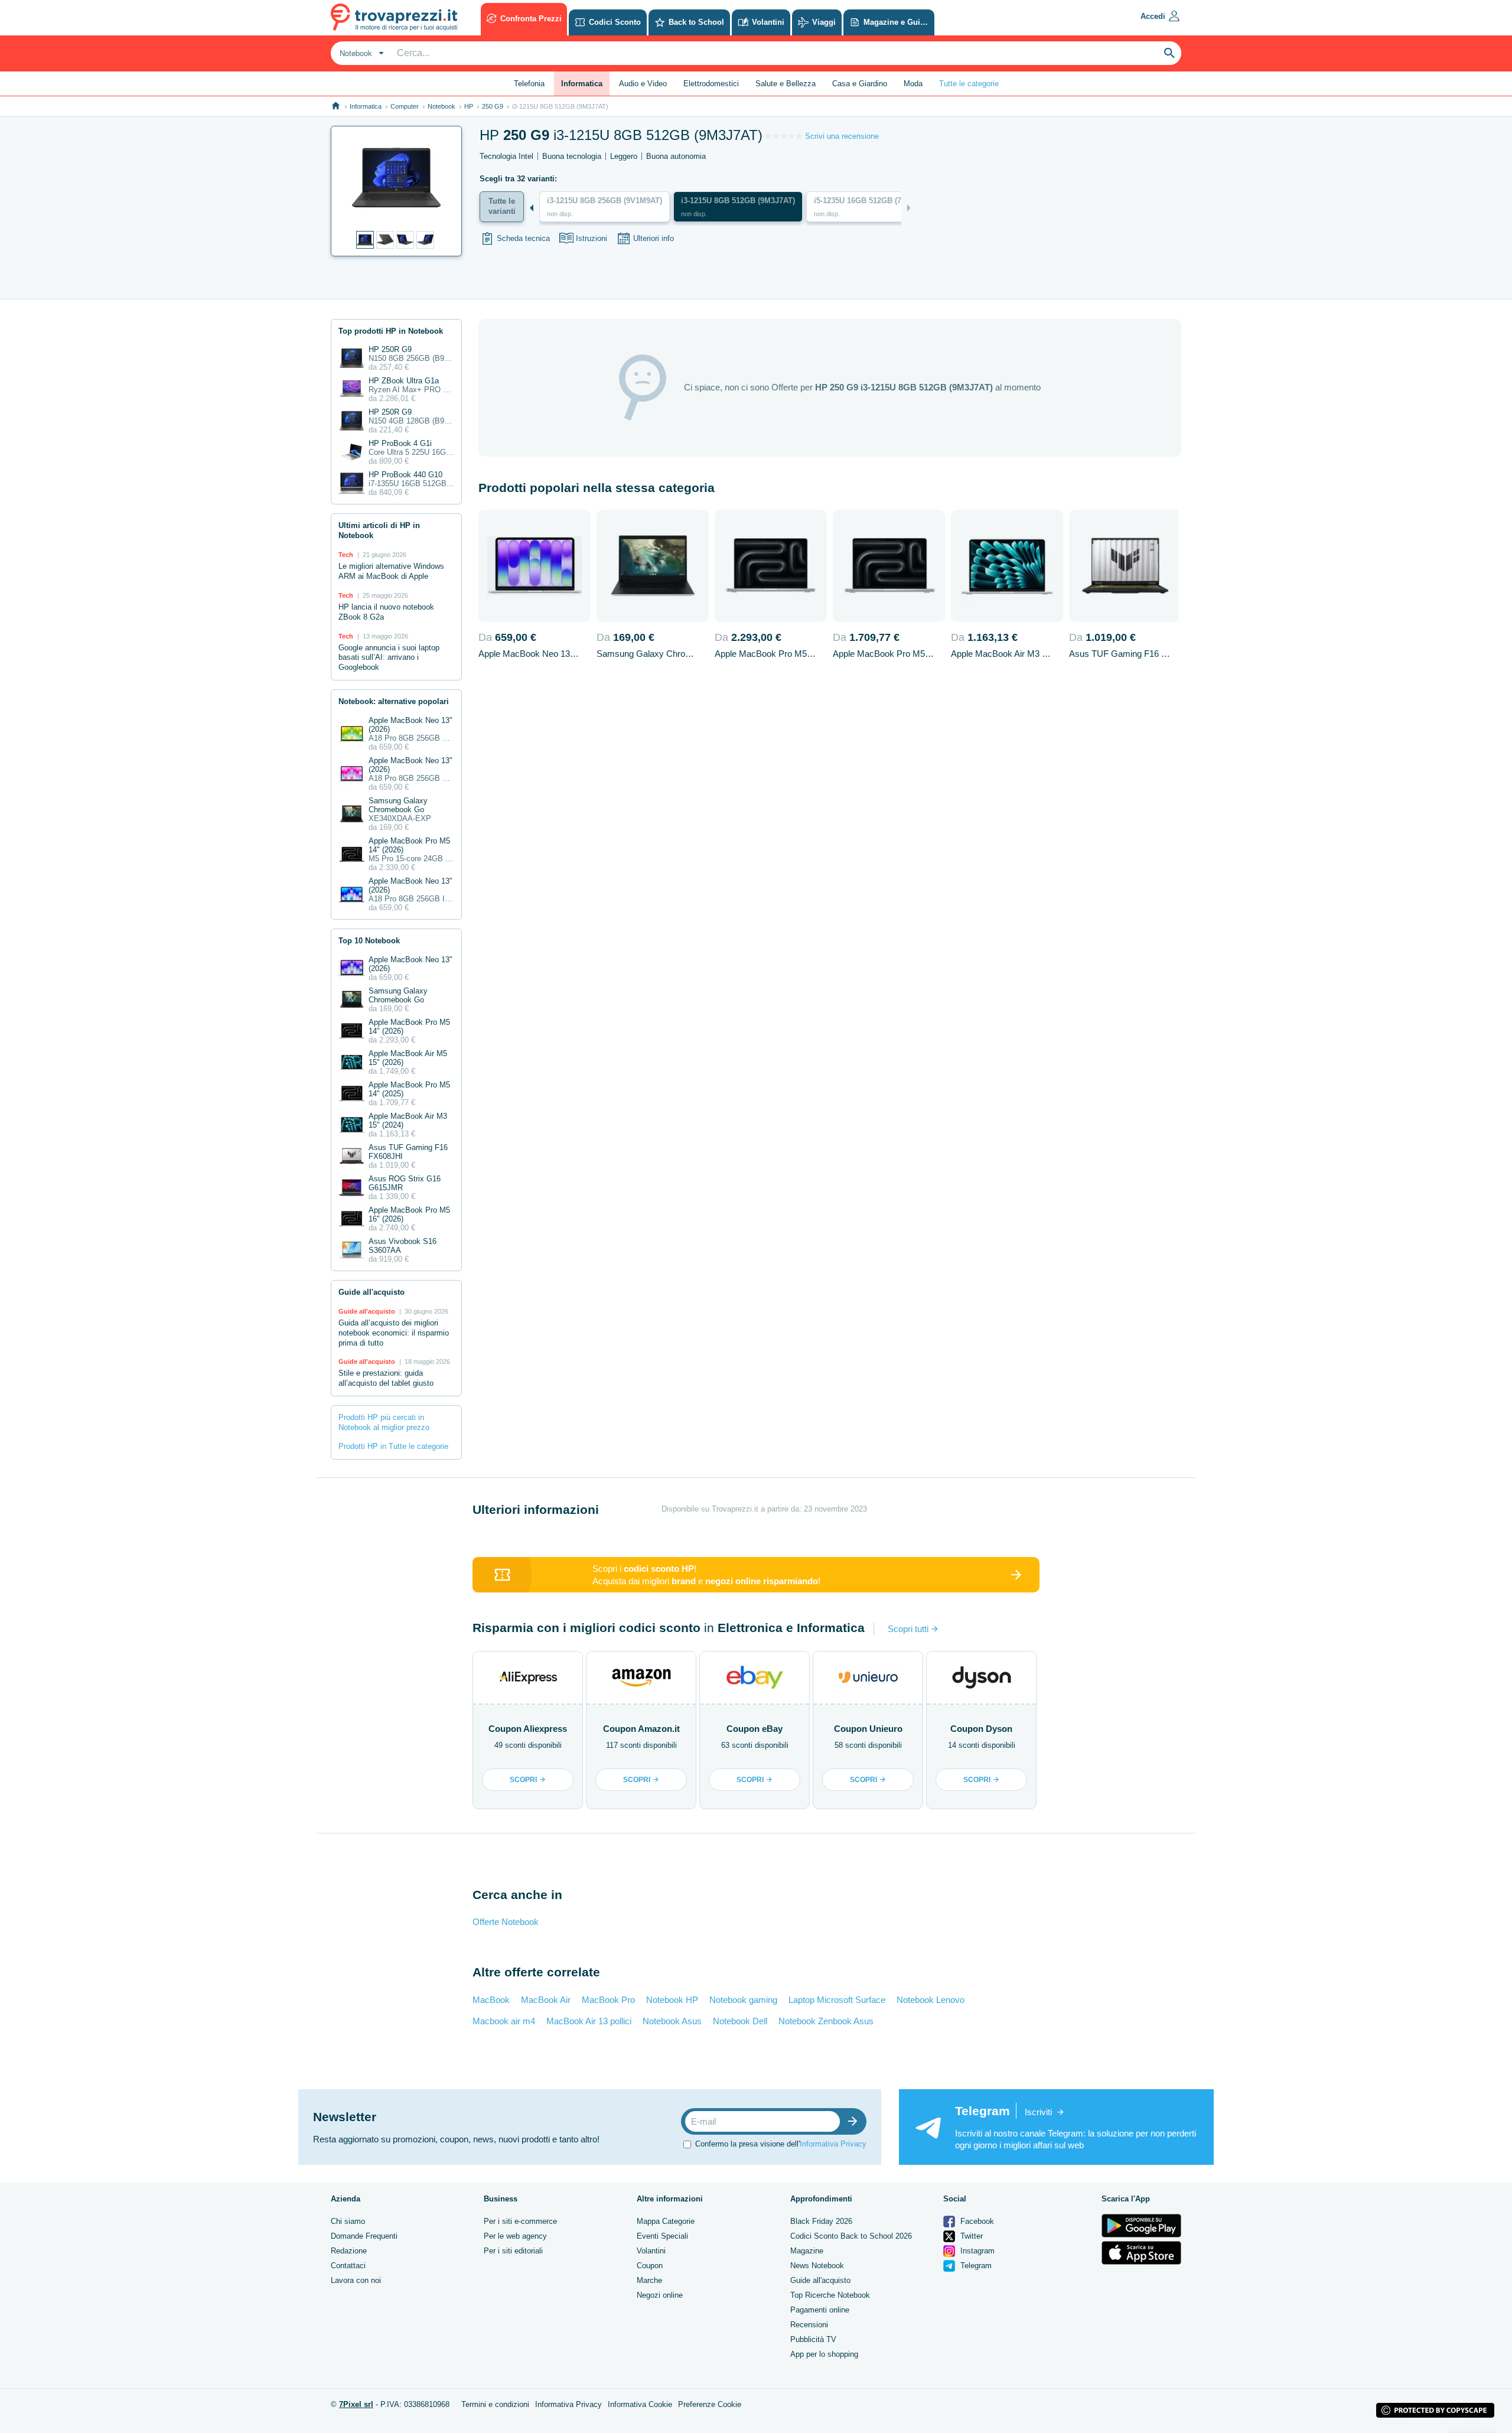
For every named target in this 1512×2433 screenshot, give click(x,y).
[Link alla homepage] (336, 106)
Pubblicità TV (813, 2339)
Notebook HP (672, 2000)
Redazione (349, 2251)
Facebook (976, 2221)
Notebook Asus (672, 2021)
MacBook (491, 2000)
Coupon (650, 2266)
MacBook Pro (608, 2000)
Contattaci (348, 2266)
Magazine (807, 2251)
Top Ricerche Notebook (830, 2295)
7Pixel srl (356, 2404)
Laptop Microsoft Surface (837, 2000)
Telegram (975, 2266)
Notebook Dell (740, 2021)
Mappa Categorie (666, 2221)
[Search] (1169, 53)
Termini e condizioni (495, 2404)
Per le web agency (515, 2236)
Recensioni (809, 2325)
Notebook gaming (743, 2000)
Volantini (651, 2251)
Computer (405, 106)
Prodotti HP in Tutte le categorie (393, 1446)
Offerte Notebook (506, 1922)
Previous (532, 208)
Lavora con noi (356, 2280)
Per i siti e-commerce (520, 2221)
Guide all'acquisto (820, 2280)
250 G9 (493, 106)
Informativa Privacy (833, 2143)
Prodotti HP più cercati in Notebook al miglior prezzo (384, 1422)
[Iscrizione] (855, 2121)
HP (469, 106)
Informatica (366, 106)
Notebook (441, 106)
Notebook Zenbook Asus (826, 2021)
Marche (649, 2280)
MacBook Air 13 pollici (589, 2021)
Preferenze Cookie (710, 2404)
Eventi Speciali (662, 2236)
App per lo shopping (824, 2354)
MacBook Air (546, 2000)
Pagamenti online (820, 2310)
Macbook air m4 (504, 2021)
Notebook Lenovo (931, 2000)
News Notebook (817, 2266)
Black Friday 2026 (821, 2221)
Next (909, 208)
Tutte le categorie (969, 84)
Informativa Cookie (640, 2404)
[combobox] (360, 53)
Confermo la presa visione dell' (781, 2143)
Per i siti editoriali (513, 2251)
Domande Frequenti (364, 2236)
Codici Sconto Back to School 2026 (851, 2236)
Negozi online (660, 2295)
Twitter (970, 2236)
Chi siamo (348, 2221)
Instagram (976, 2251)
